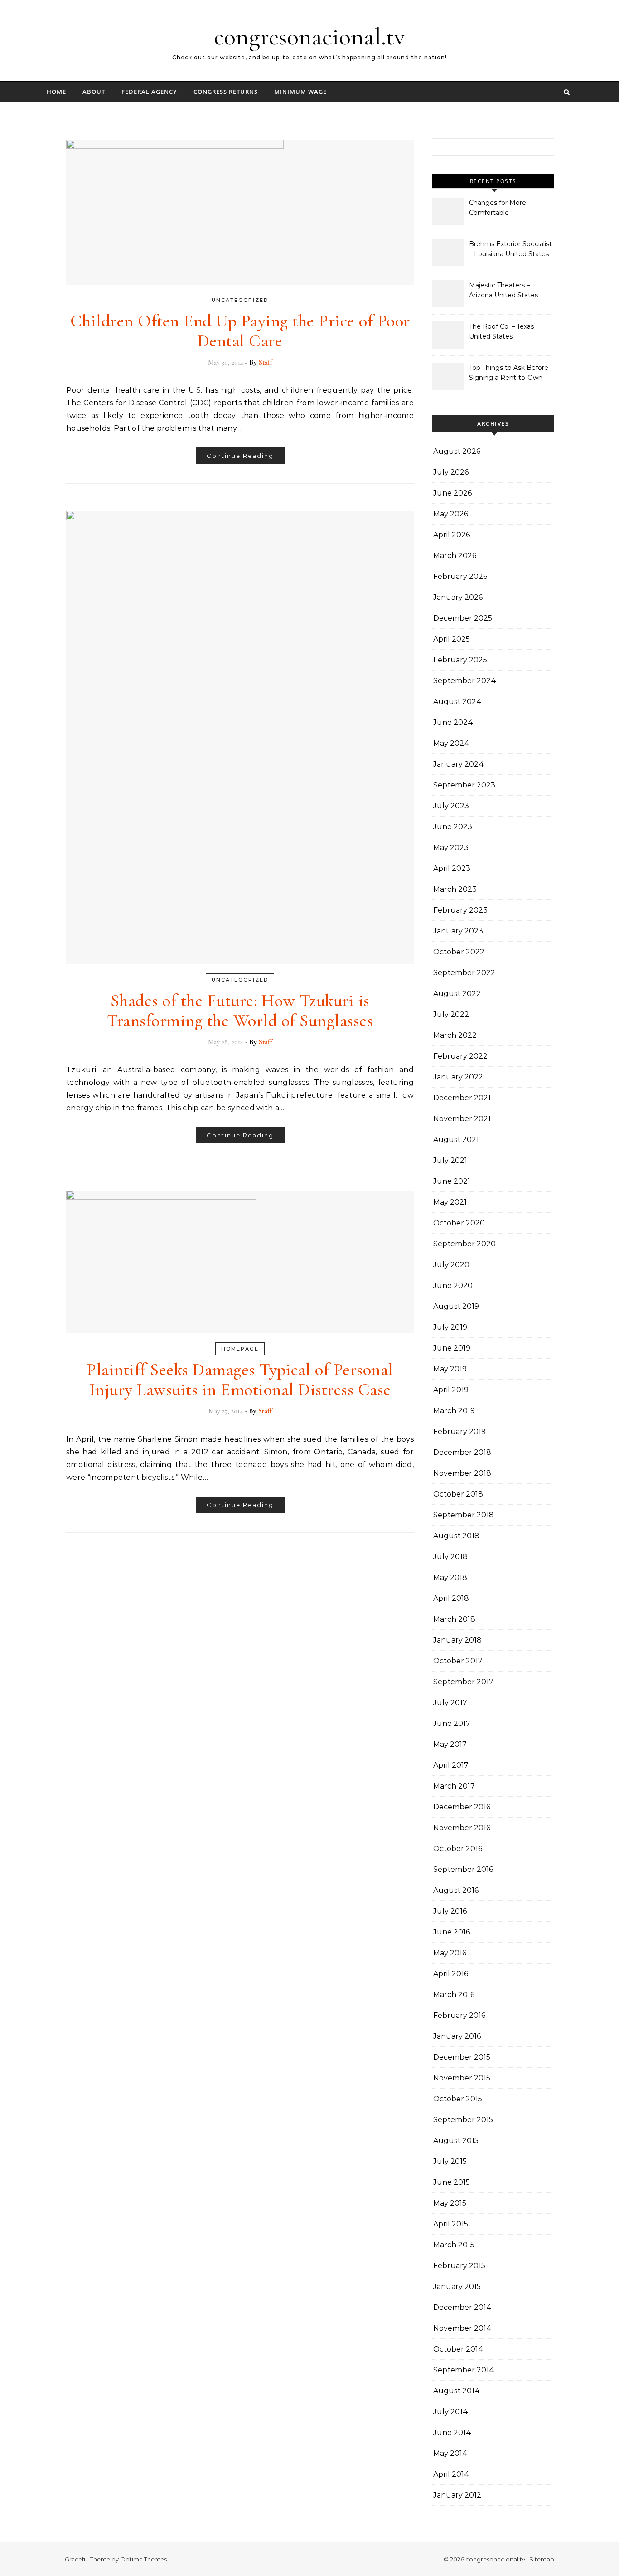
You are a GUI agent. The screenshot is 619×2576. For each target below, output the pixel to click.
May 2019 (450, 1369)
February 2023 (460, 910)
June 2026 (452, 493)
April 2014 (451, 2474)
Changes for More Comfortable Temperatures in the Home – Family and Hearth (501, 209)
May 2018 (450, 1577)
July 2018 (450, 1557)
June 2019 (452, 1348)
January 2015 (457, 2287)
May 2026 (451, 514)
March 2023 (455, 889)
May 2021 (450, 1202)
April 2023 (452, 868)
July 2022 (451, 1014)
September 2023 (464, 785)
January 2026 (458, 597)
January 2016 (457, 2036)
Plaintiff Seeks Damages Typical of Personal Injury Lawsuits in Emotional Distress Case (240, 1380)
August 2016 (456, 1890)
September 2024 (465, 681)
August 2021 (456, 1140)
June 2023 (453, 827)
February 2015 (459, 2266)
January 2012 (457, 2495)
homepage (240, 1349)
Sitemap (542, 2559)
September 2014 (464, 2370)
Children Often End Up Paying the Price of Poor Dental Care (240, 331)
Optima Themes (143, 2559)
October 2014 (458, 2349)
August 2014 (457, 2391)
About (94, 92)
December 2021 (462, 1098)
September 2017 (463, 1682)
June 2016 (452, 1932)
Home (56, 92)
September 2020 (464, 1244)
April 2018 (451, 1598)
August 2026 (457, 451)
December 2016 (462, 1807)
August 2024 (457, 702)
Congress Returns (226, 92)
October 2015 (458, 2099)
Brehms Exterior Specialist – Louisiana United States (510, 249)
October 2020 (459, 1223)
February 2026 (460, 576)
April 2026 (452, 535)
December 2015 (462, 2057)
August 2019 (456, 1306)
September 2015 (463, 2120)
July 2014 (451, 2412)
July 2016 (450, 1911)
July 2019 (450, 1327)
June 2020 (453, 1286)
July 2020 (451, 1265)
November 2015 (462, 2078)
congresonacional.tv (309, 36)
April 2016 (451, 1974)
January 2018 (457, 1640)
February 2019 (459, 1431)
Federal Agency (149, 92)
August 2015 (456, 2141)
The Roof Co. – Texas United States (501, 331)
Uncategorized (240, 300)
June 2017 (452, 1723)
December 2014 (462, 2307)
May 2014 (450, 2453)
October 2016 (458, 1849)
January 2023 (458, 931)
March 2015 (454, 2245)
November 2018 (462, 1473)
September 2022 (464, 973)
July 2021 (450, 1160)
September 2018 (464, 1515)
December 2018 (462, 1452)
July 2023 (451, 806)
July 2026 (451, 472)
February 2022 (460, 1056)
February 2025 (460, 660)
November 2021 (462, 1119)
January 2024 (459, 764)
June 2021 (452, 1181)
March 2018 (454, 1619)
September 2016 (463, 1869)
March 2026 (455, 556)
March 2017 (454, 1786)
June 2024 (453, 722)
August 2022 (457, 994)
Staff (266, 362)
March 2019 (454, 1411)
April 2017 (451, 1765)
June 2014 (452, 2433)
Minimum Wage (300, 92)
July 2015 (450, 2161)
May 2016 (450, 1953)
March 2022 (455, 1035)
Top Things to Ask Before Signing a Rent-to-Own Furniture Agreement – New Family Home (509, 374)
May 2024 (451, 743)
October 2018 (458, 1494)
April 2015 (451, 2224)
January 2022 (458, 1077)
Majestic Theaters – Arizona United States (503, 290)
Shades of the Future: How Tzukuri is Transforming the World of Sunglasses (240, 1011)
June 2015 (452, 2182)
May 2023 (451, 848)
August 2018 (456, 1536)
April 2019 (451, 1390)
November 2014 (462, 2328)
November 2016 (462, 1828)
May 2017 (450, 1744)
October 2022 (459, 952)
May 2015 (450, 2203)
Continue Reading (240, 456)
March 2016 (454, 1995)
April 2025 (452, 639)
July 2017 (450, 1703)
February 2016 (459, 2015)
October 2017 (458, 1661)
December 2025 (463, 618)
